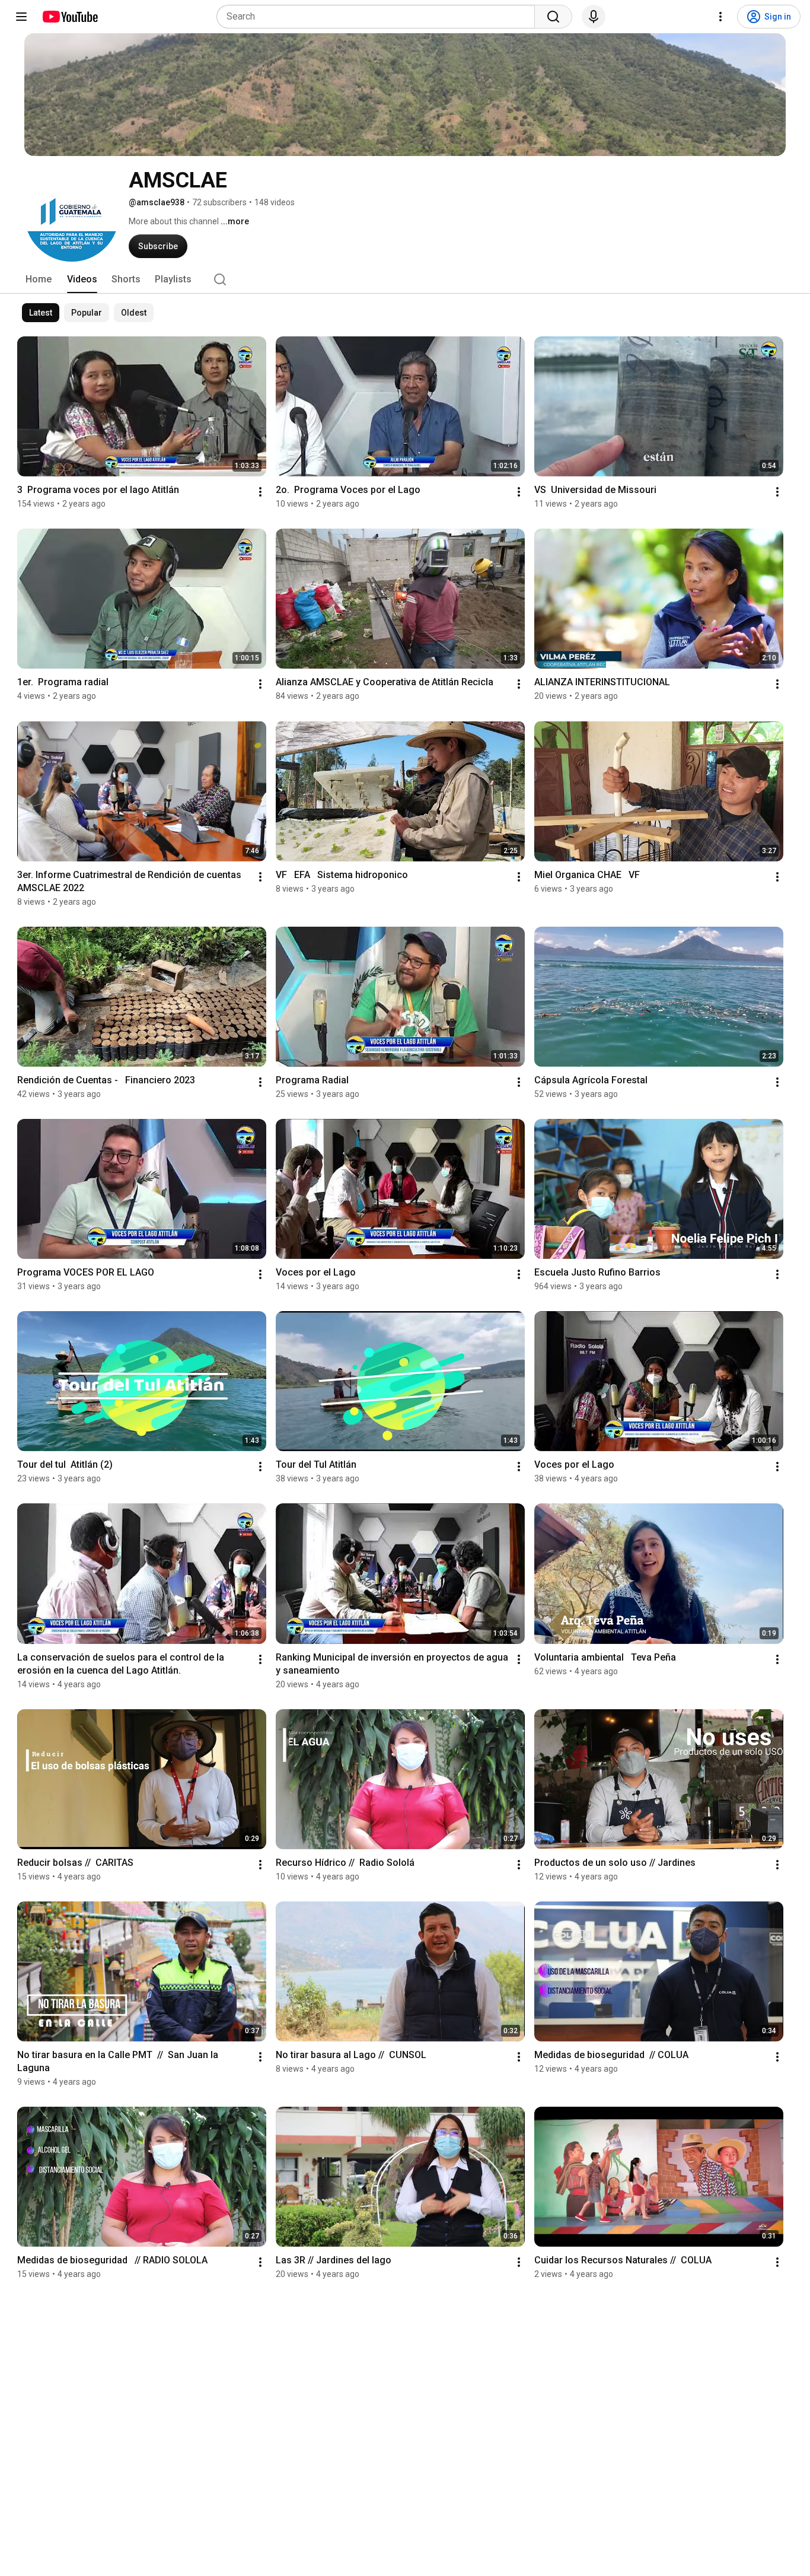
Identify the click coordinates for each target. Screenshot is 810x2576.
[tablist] (405, 279)
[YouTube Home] (70, 17)
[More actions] (260, 492)
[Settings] (720, 17)
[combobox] (379, 17)
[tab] (39, 279)
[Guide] (21, 17)
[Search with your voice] (594, 17)
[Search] (553, 17)
